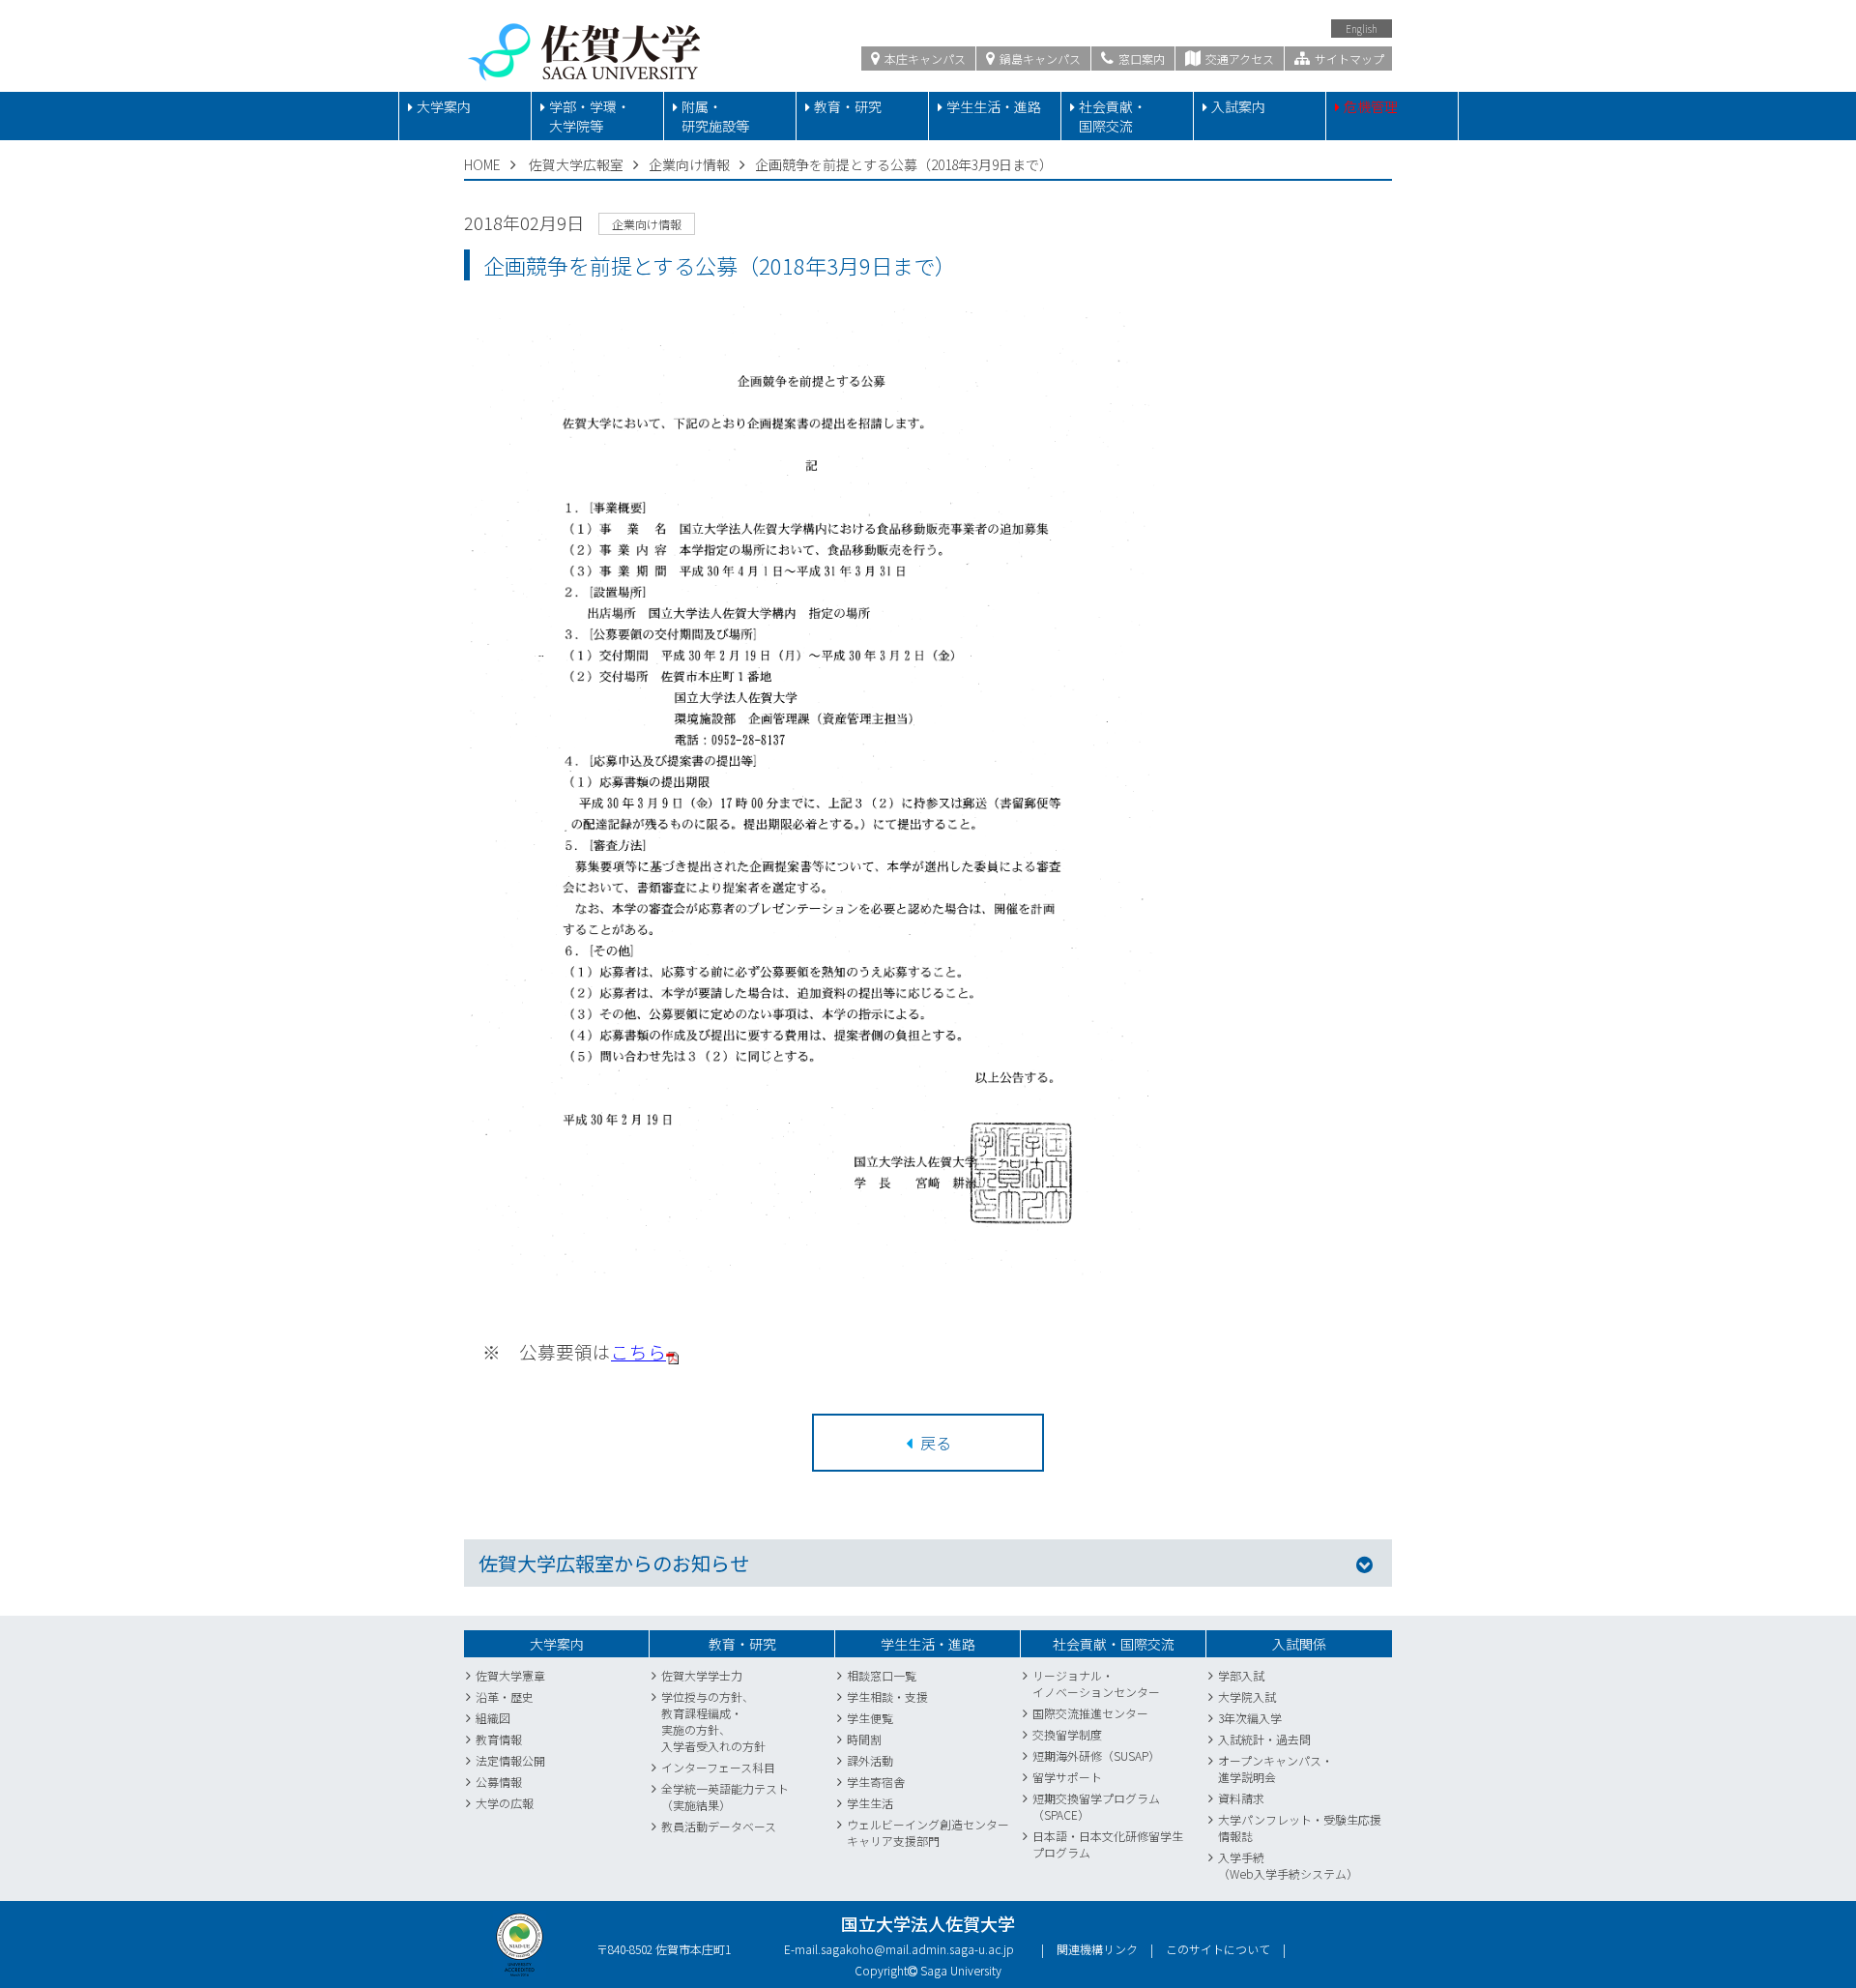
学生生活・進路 (994, 106)
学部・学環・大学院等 (590, 116)
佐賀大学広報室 (576, 164)
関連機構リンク (1097, 1949)
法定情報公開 (510, 1760)
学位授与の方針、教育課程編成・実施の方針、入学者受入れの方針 (713, 1721)
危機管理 (1371, 106)
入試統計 (1241, 1739)
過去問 (1293, 1739)
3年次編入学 (1250, 1718)
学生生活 (870, 1803)
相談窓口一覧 (882, 1675)
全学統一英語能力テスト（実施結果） (725, 1797)
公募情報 (499, 1782)
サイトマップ (1348, 58)
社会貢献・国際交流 (1113, 116)
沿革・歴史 (505, 1696)
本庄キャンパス (924, 58)
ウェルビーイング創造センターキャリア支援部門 (928, 1832)
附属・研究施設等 (715, 116)
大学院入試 (1247, 1696)
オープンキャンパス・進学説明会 (1276, 1769)
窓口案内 (1140, 58)
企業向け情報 (689, 164)
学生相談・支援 (887, 1696)
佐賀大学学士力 (702, 1675)
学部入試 (1241, 1675)
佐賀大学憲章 (510, 1675)
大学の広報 (505, 1803)
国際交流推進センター (1090, 1713)
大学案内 (444, 106)
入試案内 (1238, 106)
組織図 (493, 1718)
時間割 (864, 1739)
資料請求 (1241, 1798)
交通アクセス (1238, 58)
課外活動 (870, 1760)
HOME (482, 164)
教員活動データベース (719, 1826)
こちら (638, 1351)
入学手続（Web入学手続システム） (1288, 1865)
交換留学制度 (1067, 1734)
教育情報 (499, 1739)
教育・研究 (848, 106)
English (1362, 29)
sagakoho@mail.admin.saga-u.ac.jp (917, 1949)
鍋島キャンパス (1039, 58)
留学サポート (1067, 1777)
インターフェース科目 (718, 1767)
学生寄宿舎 (876, 1782)
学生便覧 (870, 1718)
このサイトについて (1218, 1949)
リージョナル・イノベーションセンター (1096, 1683)
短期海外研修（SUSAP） (1096, 1755)
